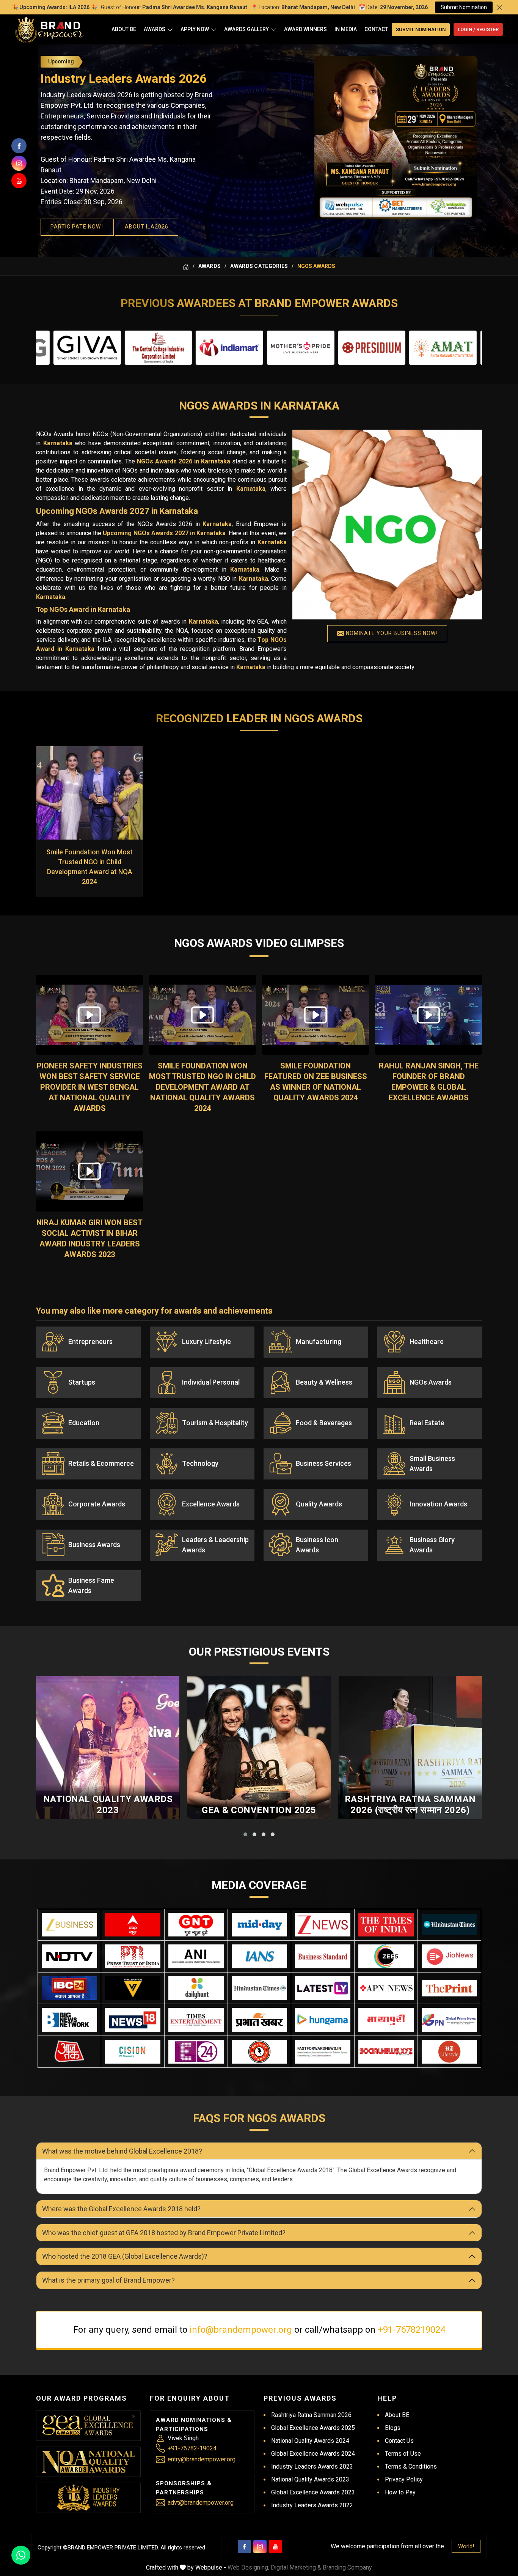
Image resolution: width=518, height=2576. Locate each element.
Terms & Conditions (411, 2467)
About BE (124, 29)
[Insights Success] (196, 2052)
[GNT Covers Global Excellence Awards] (196, 1925)
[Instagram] (260, 2547)
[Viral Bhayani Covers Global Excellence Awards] (133, 1988)
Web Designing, (248, 2567)
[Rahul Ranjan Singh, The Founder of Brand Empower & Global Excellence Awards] (429, 1015)
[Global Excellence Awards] (89, 2426)
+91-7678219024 (411, 2330)
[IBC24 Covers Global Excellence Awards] (69, 1988)
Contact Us (399, 2441)
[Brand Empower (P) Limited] (49, 29)
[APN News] (386, 1988)
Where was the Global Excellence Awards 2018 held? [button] (121, 2209)
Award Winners (305, 29)
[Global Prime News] (449, 2020)
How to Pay (400, 2492)
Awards (155, 29)
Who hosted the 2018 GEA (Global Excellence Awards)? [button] (125, 2256)
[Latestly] (323, 1988)
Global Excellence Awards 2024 (313, 2454)
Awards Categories (259, 266)
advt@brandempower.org (201, 2503)
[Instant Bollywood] (259, 2052)
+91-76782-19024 (192, 2448)
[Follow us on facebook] (19, 146)
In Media (346, 29)
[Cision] (133, 2052)
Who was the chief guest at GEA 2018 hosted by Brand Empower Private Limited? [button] (164, 2233)
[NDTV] (69, 1956)
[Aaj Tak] (69, 2052)
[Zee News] (323, 1925)
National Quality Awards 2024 (310, 2441)
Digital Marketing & (296, 2567)
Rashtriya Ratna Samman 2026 (311, 2415)
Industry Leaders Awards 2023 (312, 2467)
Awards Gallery (246, 29)
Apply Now (195, 29)
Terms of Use (403, 2454)
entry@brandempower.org (202, 2459)
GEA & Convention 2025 (259, 1810)
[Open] (170, 29)
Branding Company (347, 2567)
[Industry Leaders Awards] (88, 2498)
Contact (376, 29)
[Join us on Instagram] (19, 163)
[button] (245, 1834)
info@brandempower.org (241, 2330)
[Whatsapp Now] (21, 2555)
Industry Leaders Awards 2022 (312, 2505)
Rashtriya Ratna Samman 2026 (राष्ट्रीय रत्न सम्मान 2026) (410, 1805)
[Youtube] (275, 2547)
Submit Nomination (464, 7)
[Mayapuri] (386, 2020)
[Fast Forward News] (323, 2052)
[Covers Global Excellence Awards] (449, 1925)
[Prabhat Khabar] (259, 2020)
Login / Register (478, 29)
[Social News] (386, 2052)
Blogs (393, 2428)
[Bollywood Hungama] (323, 2020)
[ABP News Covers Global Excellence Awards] (133, 1925)
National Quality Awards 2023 (108, 1805)
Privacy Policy (404, 2479)
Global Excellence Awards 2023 (313, 2492)
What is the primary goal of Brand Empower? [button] (108, 2280)
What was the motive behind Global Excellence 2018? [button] (122, 2151)
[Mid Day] (259, 1925)
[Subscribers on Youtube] (19, 181)
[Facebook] (244, 2547)
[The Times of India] (386, 1925)
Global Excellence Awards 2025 (313, 2428)
